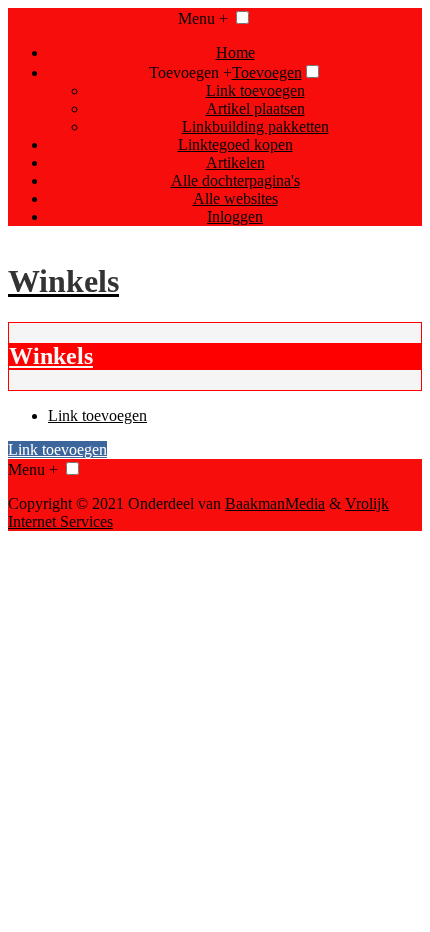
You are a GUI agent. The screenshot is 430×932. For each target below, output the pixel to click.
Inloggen (235, 216)
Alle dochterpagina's (235, 180)
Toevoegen (267, 72)
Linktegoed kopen (235, 144)
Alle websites (235, 198)
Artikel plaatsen (255, 108)
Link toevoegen (255, 90)
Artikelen (235, 162)
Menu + (203, 18)
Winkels (51, 356)
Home (235, 52)
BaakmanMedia (275, 503)
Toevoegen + (190, 72)
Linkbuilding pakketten (255, 126)
